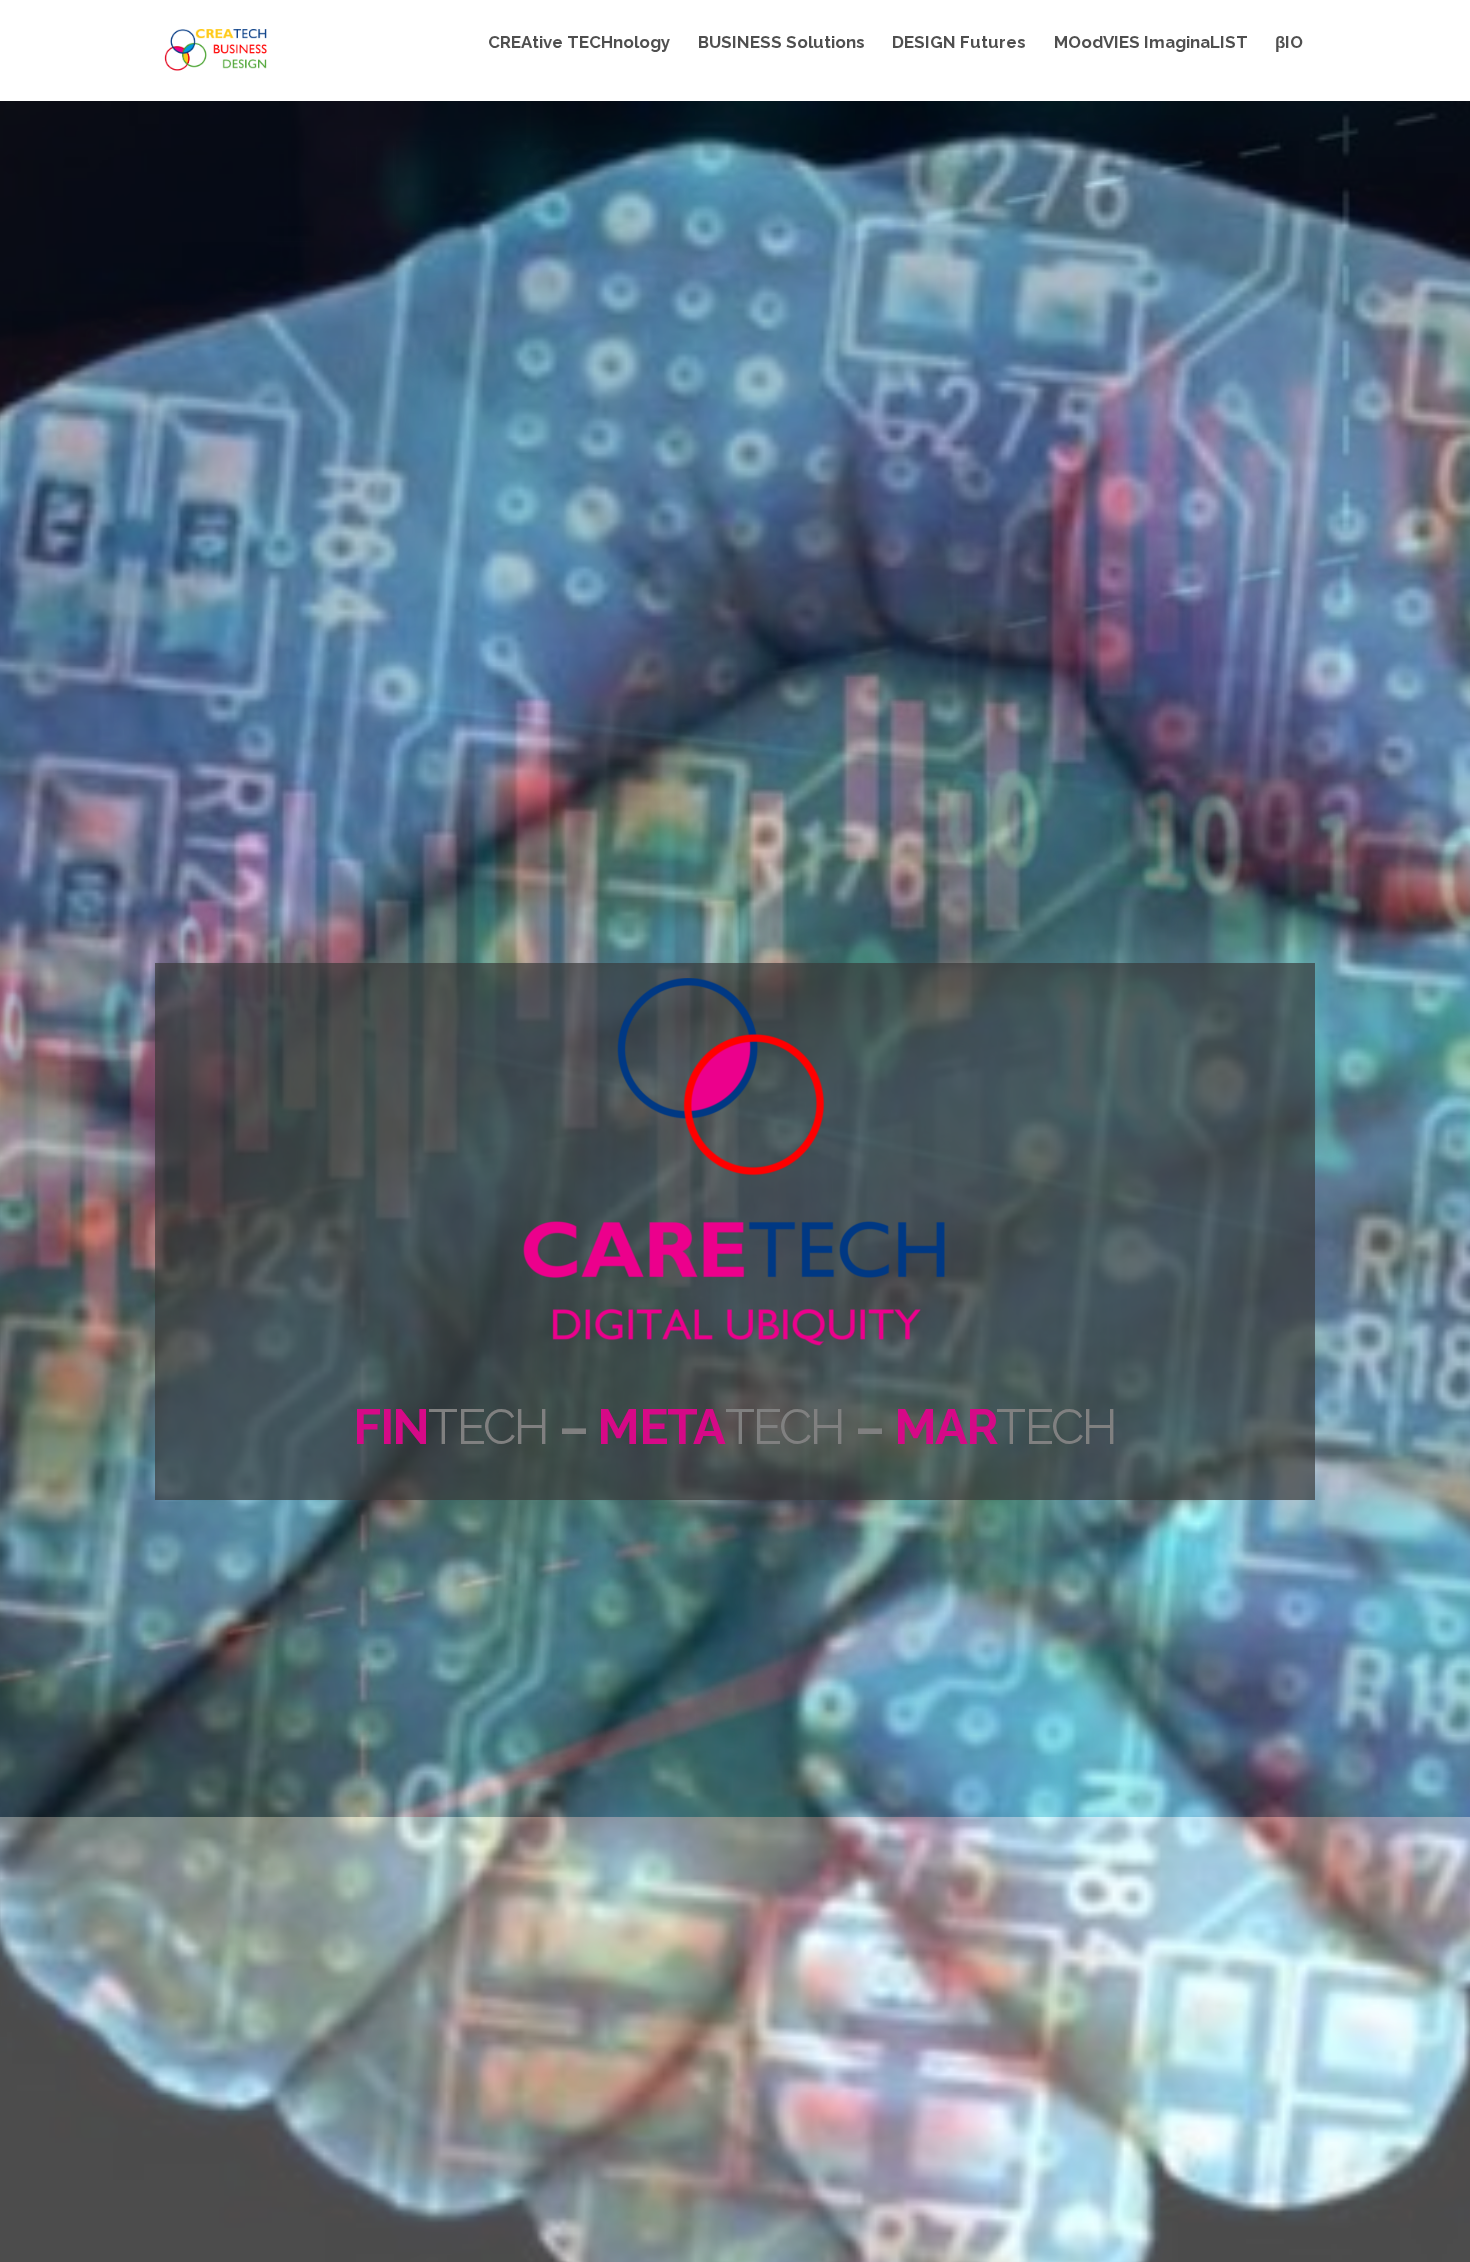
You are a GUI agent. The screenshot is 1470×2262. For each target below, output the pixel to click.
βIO (1289, 42)
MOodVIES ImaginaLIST (1151, 42)
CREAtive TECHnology (579, 42)
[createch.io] (215, 67)
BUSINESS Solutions (781, 42)
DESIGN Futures (959, 42)
